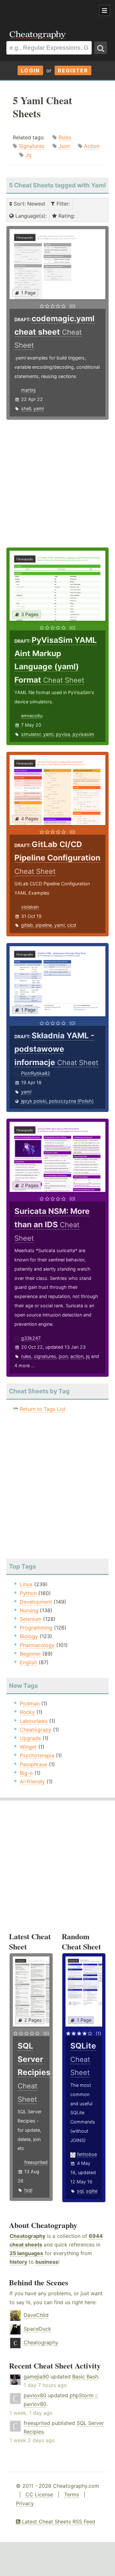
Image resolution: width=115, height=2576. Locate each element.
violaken (30, 907)
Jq (28, 155)
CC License (39, 2494)
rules (26, 1356)
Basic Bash (85, 2376)
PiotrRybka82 (36, 1073)
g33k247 (31, 1338)
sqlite (92, 2191)
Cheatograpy (36, 1730)
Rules (65, 137)
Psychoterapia (37, 1755)
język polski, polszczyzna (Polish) (57, 1101)
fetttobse (87, 2154)
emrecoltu (32, 716)
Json (64, 146)
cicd (72, 925)
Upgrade (30, 1738)
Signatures (32, 146)
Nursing (29, 1610)
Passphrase (34, 1764)
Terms (72, 2494)
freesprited (36, 2162)
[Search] (101, 48)
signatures (45, 1356)
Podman (30, 1703)
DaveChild (36, 2315)
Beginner (30, 1654)
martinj (28, 390)
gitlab (27, 925)
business (47, 2262)
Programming (36, 1628)
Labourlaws (34, 1721)
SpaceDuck (37, 2329)
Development (36, 1602)
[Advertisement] (51, 11)
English (28, 1662)
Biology (29, 1636)
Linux (26, 1584)
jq (88, 1356)
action (77, 1356)
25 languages (26, 2253)
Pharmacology (37, 1645)
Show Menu (104, 11)
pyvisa (63, 734)
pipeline (44, 925)
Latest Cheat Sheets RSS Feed (58, 2522)
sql (80, 2191)
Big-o (26, 1773)
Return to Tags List (43, 1409)
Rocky (27, 1712)
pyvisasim (83, 734)
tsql (28, 2190)
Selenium (31, 1619)
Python (28, 1593)
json (63, 1356)
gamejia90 (36, 2376)
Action (92, 146)
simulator (31, 734)
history (18, 2262)
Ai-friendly (32, 1781)
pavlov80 (35, 2395)
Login (30, 70)
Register (73, 70)
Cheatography (27, 2236)
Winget (28, 1747)
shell (26, 408)
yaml (39, 408)
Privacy (25, 2503)
